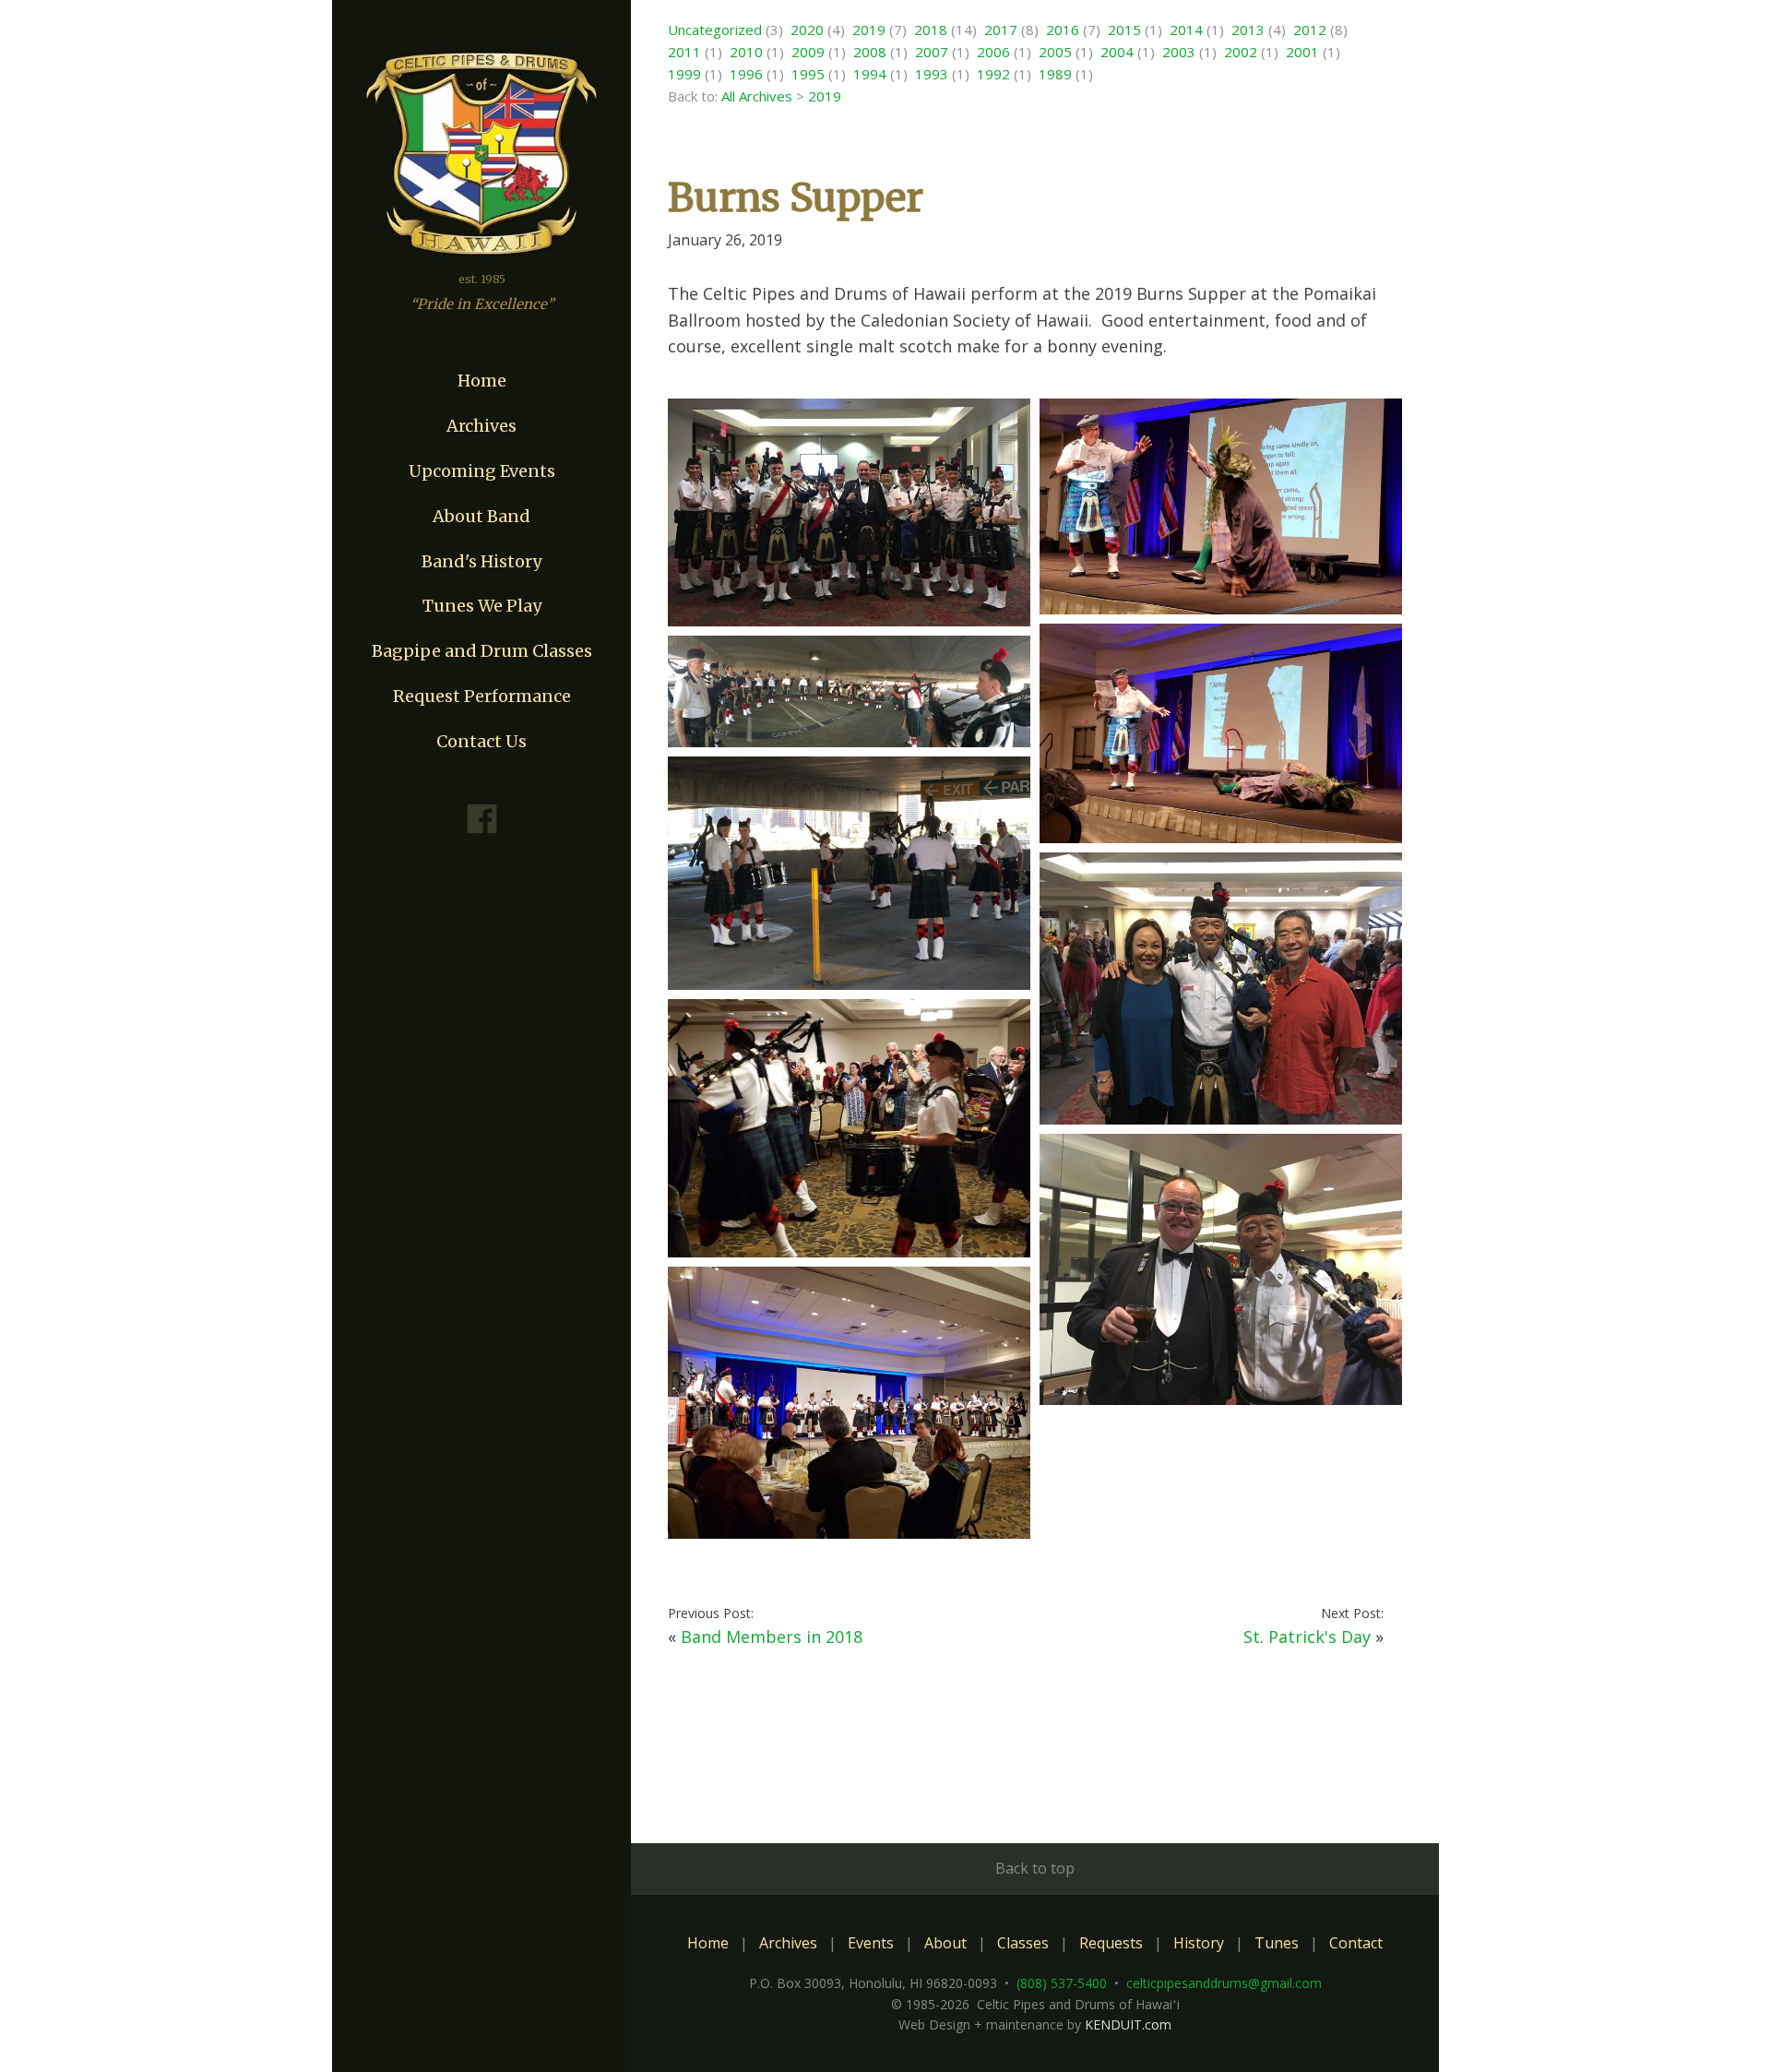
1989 (1055, 74)
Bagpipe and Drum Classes (482, 651)
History (1199, 1943)
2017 (1001, 30)
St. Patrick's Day (1307, 1637)
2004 (1117, 52)
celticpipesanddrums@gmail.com (1224, 1983)
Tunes (1277, 1943)
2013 (1248, 30)
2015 (1124, 30)
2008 (870, 52)
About (945, 1943)
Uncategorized (715, 30)
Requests (1111, 1943)
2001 (1302, 52)
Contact (1356, 1943)
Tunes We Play (482, 606)
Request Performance (482, 696)
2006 (993, 52)
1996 (746, 74)
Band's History (481, 561)
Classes (1023, 1943)
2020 (807, 30)
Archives (481, 426)
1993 (932, 74)
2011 (684, 52)
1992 (993, 74)
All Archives (757, 96)
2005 (1055, 52)
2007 (932, 52)
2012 (1310, 30)
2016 (1063, 30)
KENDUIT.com (1128, 2024)
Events (871, 1943)
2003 (1179, 52)
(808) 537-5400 (1062, 1983)
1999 (684, 74)
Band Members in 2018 (772, 1637)
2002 (1241, 52)
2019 (869, 30)
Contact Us (481, 741)
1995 (808, 74)
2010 (746, 52)
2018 (931, 30)
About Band (481, 516)
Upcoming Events (482, 471)
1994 (870, 74)
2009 (808, 52)
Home (482, 381)
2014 (1186, 30)
